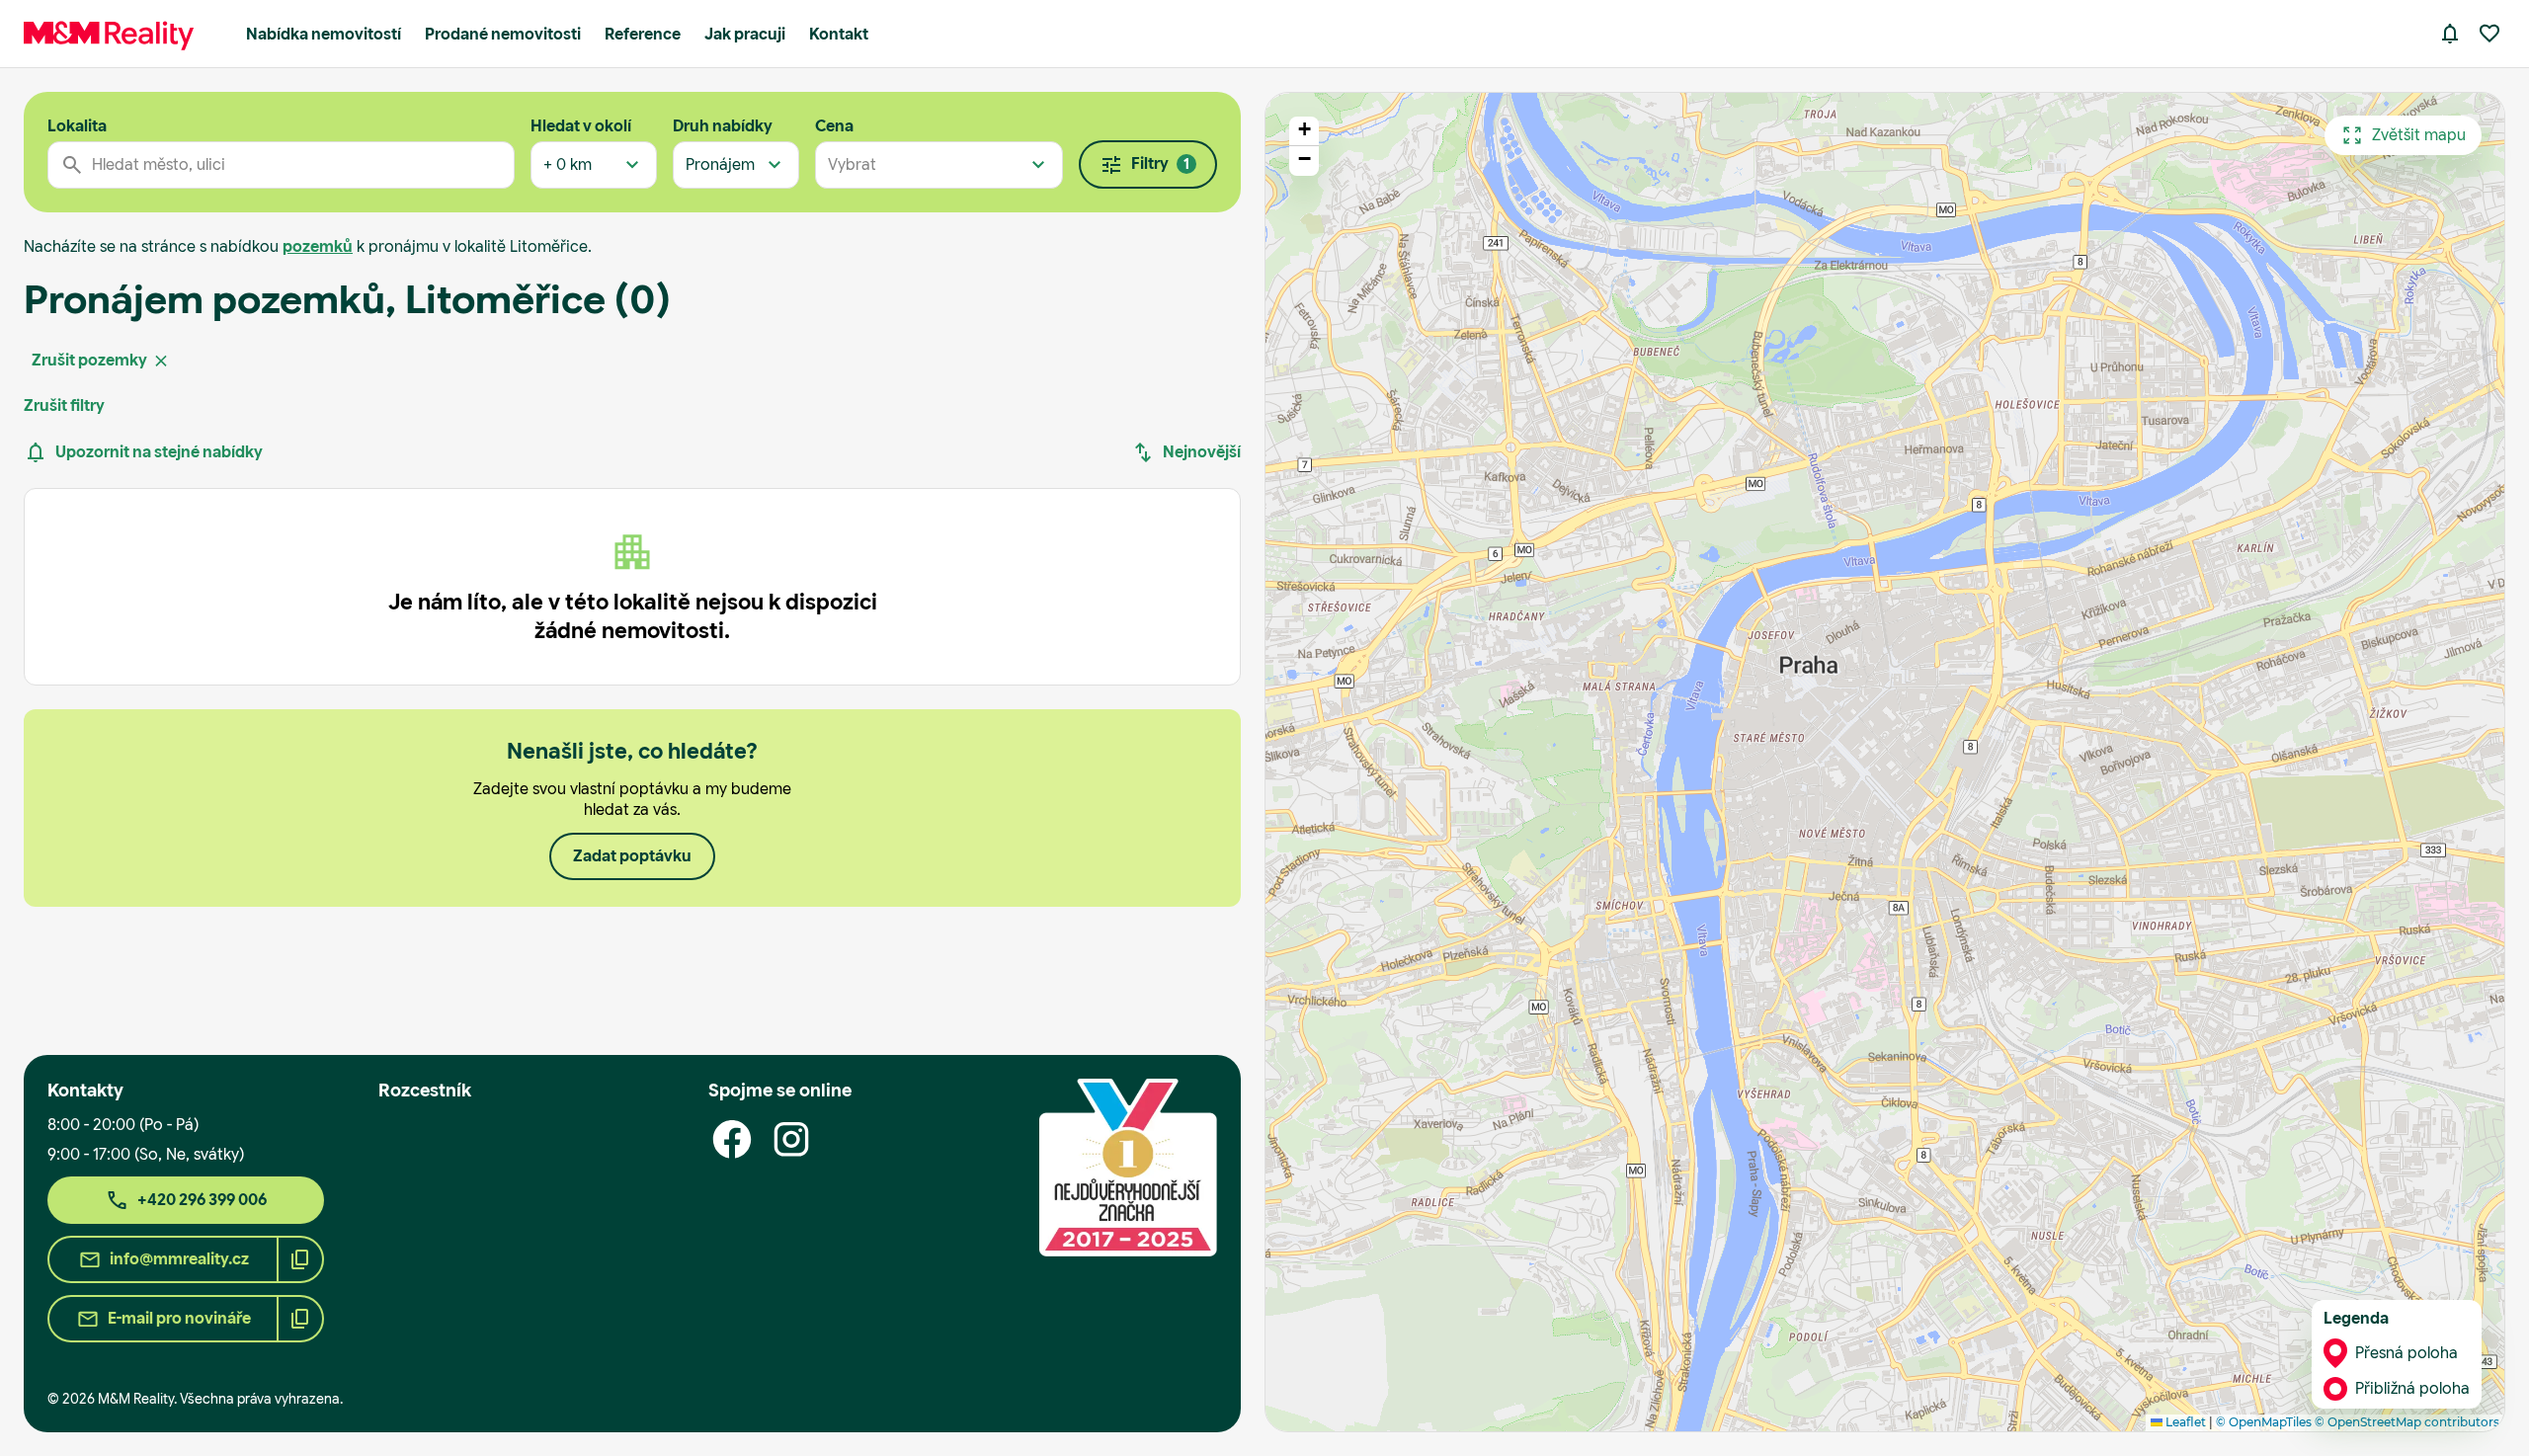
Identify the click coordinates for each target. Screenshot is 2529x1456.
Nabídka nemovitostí (324, 34)
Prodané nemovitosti (503, 34)
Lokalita (77, 126)
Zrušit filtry (64, 405)
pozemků (318, 246)
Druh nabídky (723, 126)
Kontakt (839, 34)
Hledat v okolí (581, 126)
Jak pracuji (745, 34)
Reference (643, 34)
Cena (834, 126)
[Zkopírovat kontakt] (300, 1259)
